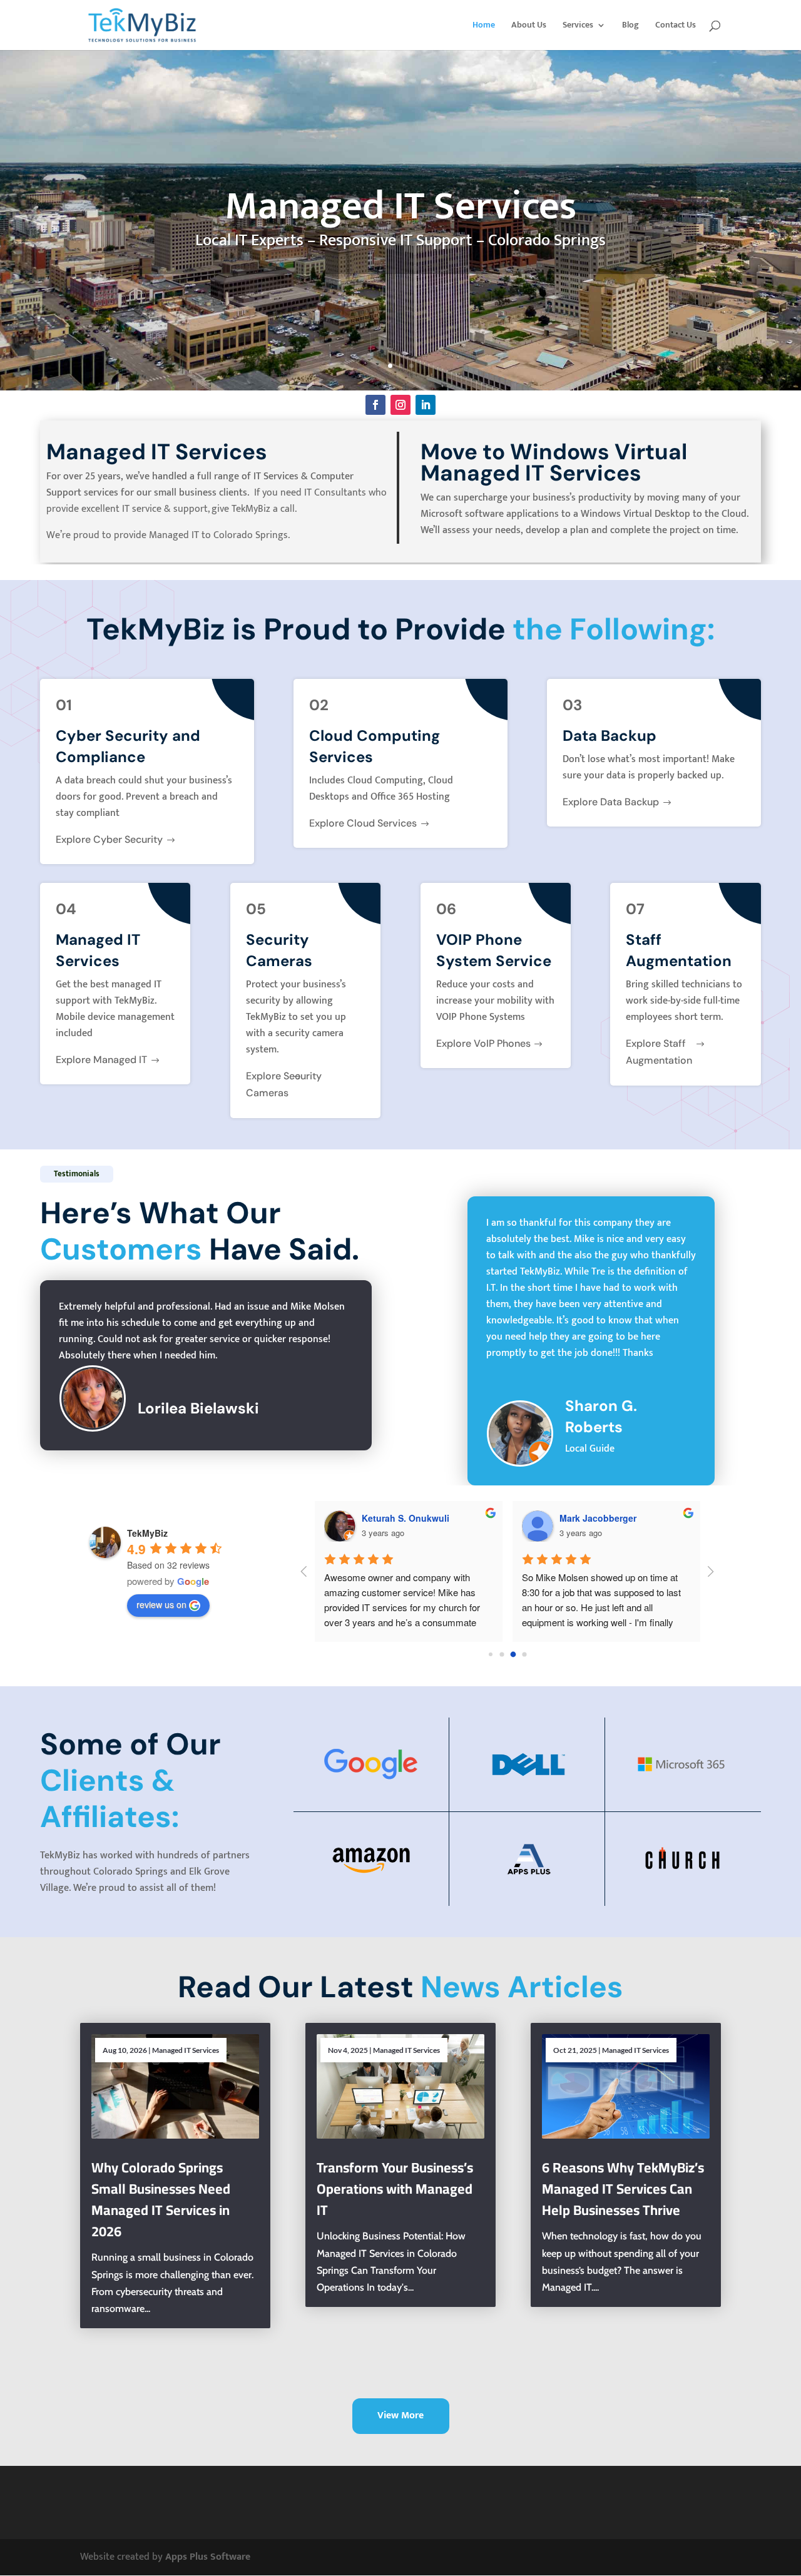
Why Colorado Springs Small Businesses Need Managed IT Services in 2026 (161, 2199)
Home (484, 26)
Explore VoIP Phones (483, 1043)
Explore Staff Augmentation (659, 1052)
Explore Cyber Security (109, 839)
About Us (529, 26)
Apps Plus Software (208, 2557)
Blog (630, 26)
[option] (591, 1341)
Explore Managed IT (101, 1060)
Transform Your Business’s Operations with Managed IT (395, 2189)
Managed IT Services (186, 2050)
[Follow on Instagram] (400, 405)
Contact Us (676, 26)
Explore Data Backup (611, 802)
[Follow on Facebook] (375, 405)
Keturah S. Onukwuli (406, 1518)
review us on (161, 1604)
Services (578, 26)
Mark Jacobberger (598, 1518)
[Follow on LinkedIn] (426, 405)
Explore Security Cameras (284, 1084)
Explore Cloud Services (363, 823)
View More (400, 2416)
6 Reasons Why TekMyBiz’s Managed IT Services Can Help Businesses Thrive (623, 2189)
